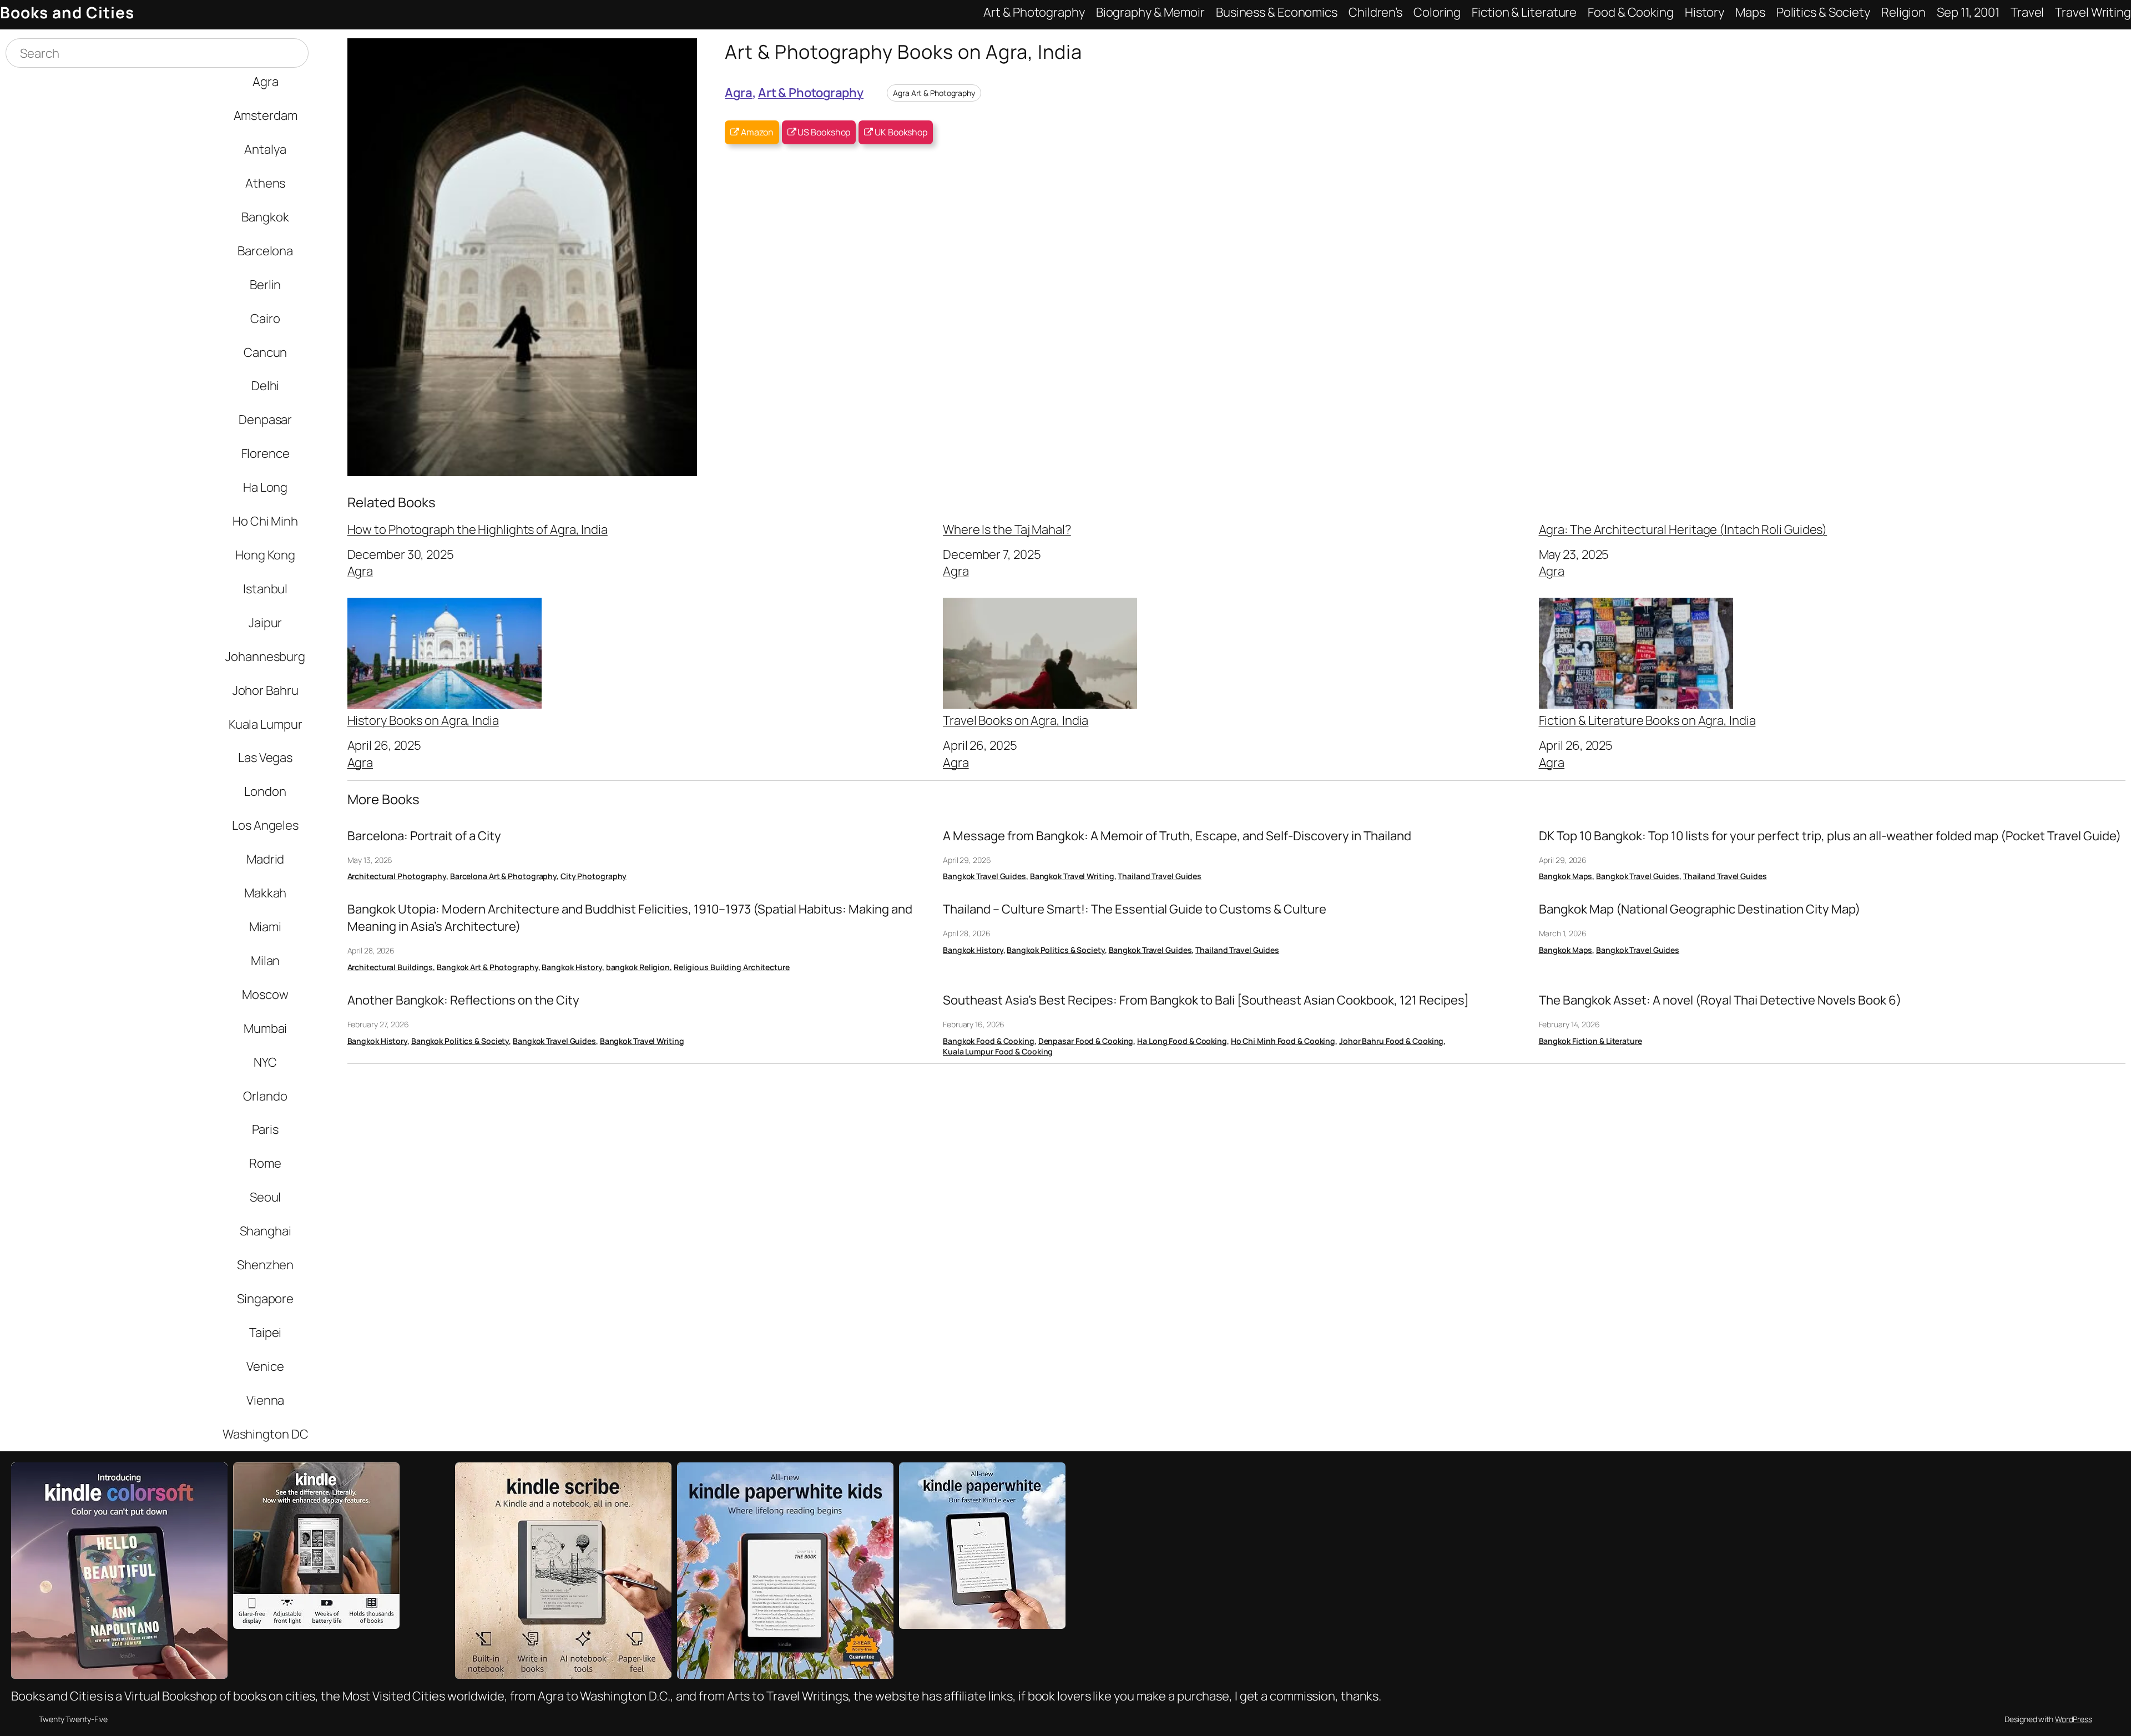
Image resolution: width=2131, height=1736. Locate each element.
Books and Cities (67, 12)
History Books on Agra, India (423, 720)
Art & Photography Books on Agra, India (903, 51)
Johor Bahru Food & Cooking (1391, 1041)
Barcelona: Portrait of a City (424, 836)
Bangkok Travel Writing (1072, 876)
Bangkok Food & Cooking (989, 1041)
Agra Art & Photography (934, 93)
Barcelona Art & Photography (503, 876)
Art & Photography (811, 92)
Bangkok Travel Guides (984, 876)
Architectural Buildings (390, 967)
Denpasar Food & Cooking (1086, 1041)
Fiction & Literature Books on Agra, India (1647, 720)
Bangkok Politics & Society (1056, 950)
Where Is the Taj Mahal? (1007, 529)
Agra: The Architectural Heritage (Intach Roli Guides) (1683, 529)
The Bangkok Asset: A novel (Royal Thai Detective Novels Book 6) (1720, 1000)
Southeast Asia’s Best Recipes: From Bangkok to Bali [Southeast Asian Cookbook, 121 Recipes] (1206, 1000)
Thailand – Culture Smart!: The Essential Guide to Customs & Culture (1135, 909)
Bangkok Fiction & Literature (1590, 1041)
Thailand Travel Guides (1160, 876)
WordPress (2074, 1719)
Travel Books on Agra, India (1016, 720)
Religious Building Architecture (732, 967)
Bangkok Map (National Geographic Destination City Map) (1700, 909)
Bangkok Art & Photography (488, 967)
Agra (739, 92)
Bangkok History (572, 967)
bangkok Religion (638, 967)
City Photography (594, 876)
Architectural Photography (397, 876)
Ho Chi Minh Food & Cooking (1283, 1041)
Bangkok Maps (1566, 876)
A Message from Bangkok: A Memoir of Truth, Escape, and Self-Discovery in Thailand (1177, 836)
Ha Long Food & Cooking (1182, 1041)
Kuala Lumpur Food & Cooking (998, 1051)
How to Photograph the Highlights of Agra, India (478, 529)
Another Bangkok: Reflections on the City (463, 1000)
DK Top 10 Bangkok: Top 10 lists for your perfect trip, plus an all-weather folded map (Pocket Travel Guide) (1830, 836)
